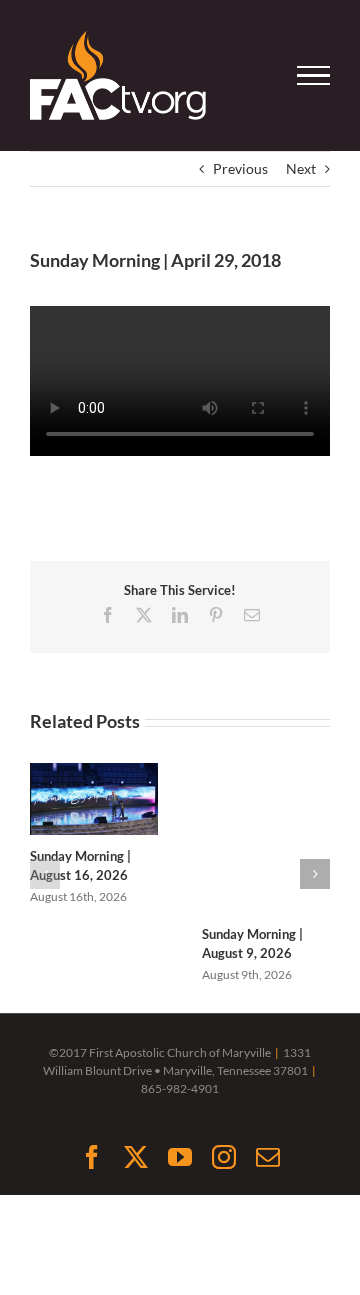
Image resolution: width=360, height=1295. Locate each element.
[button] (45, 874)
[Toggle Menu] (314, 76)
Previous (240, 168)
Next (301, 168)
